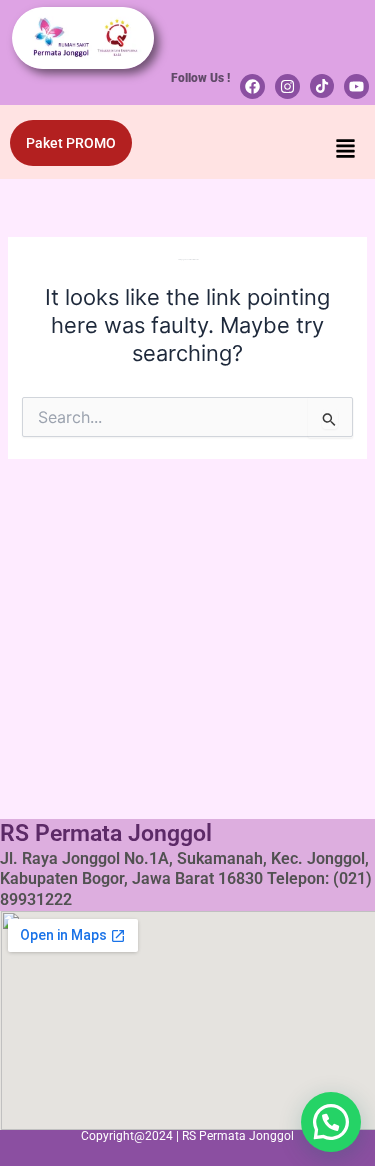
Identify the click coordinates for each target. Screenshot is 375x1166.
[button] (346, 150)
